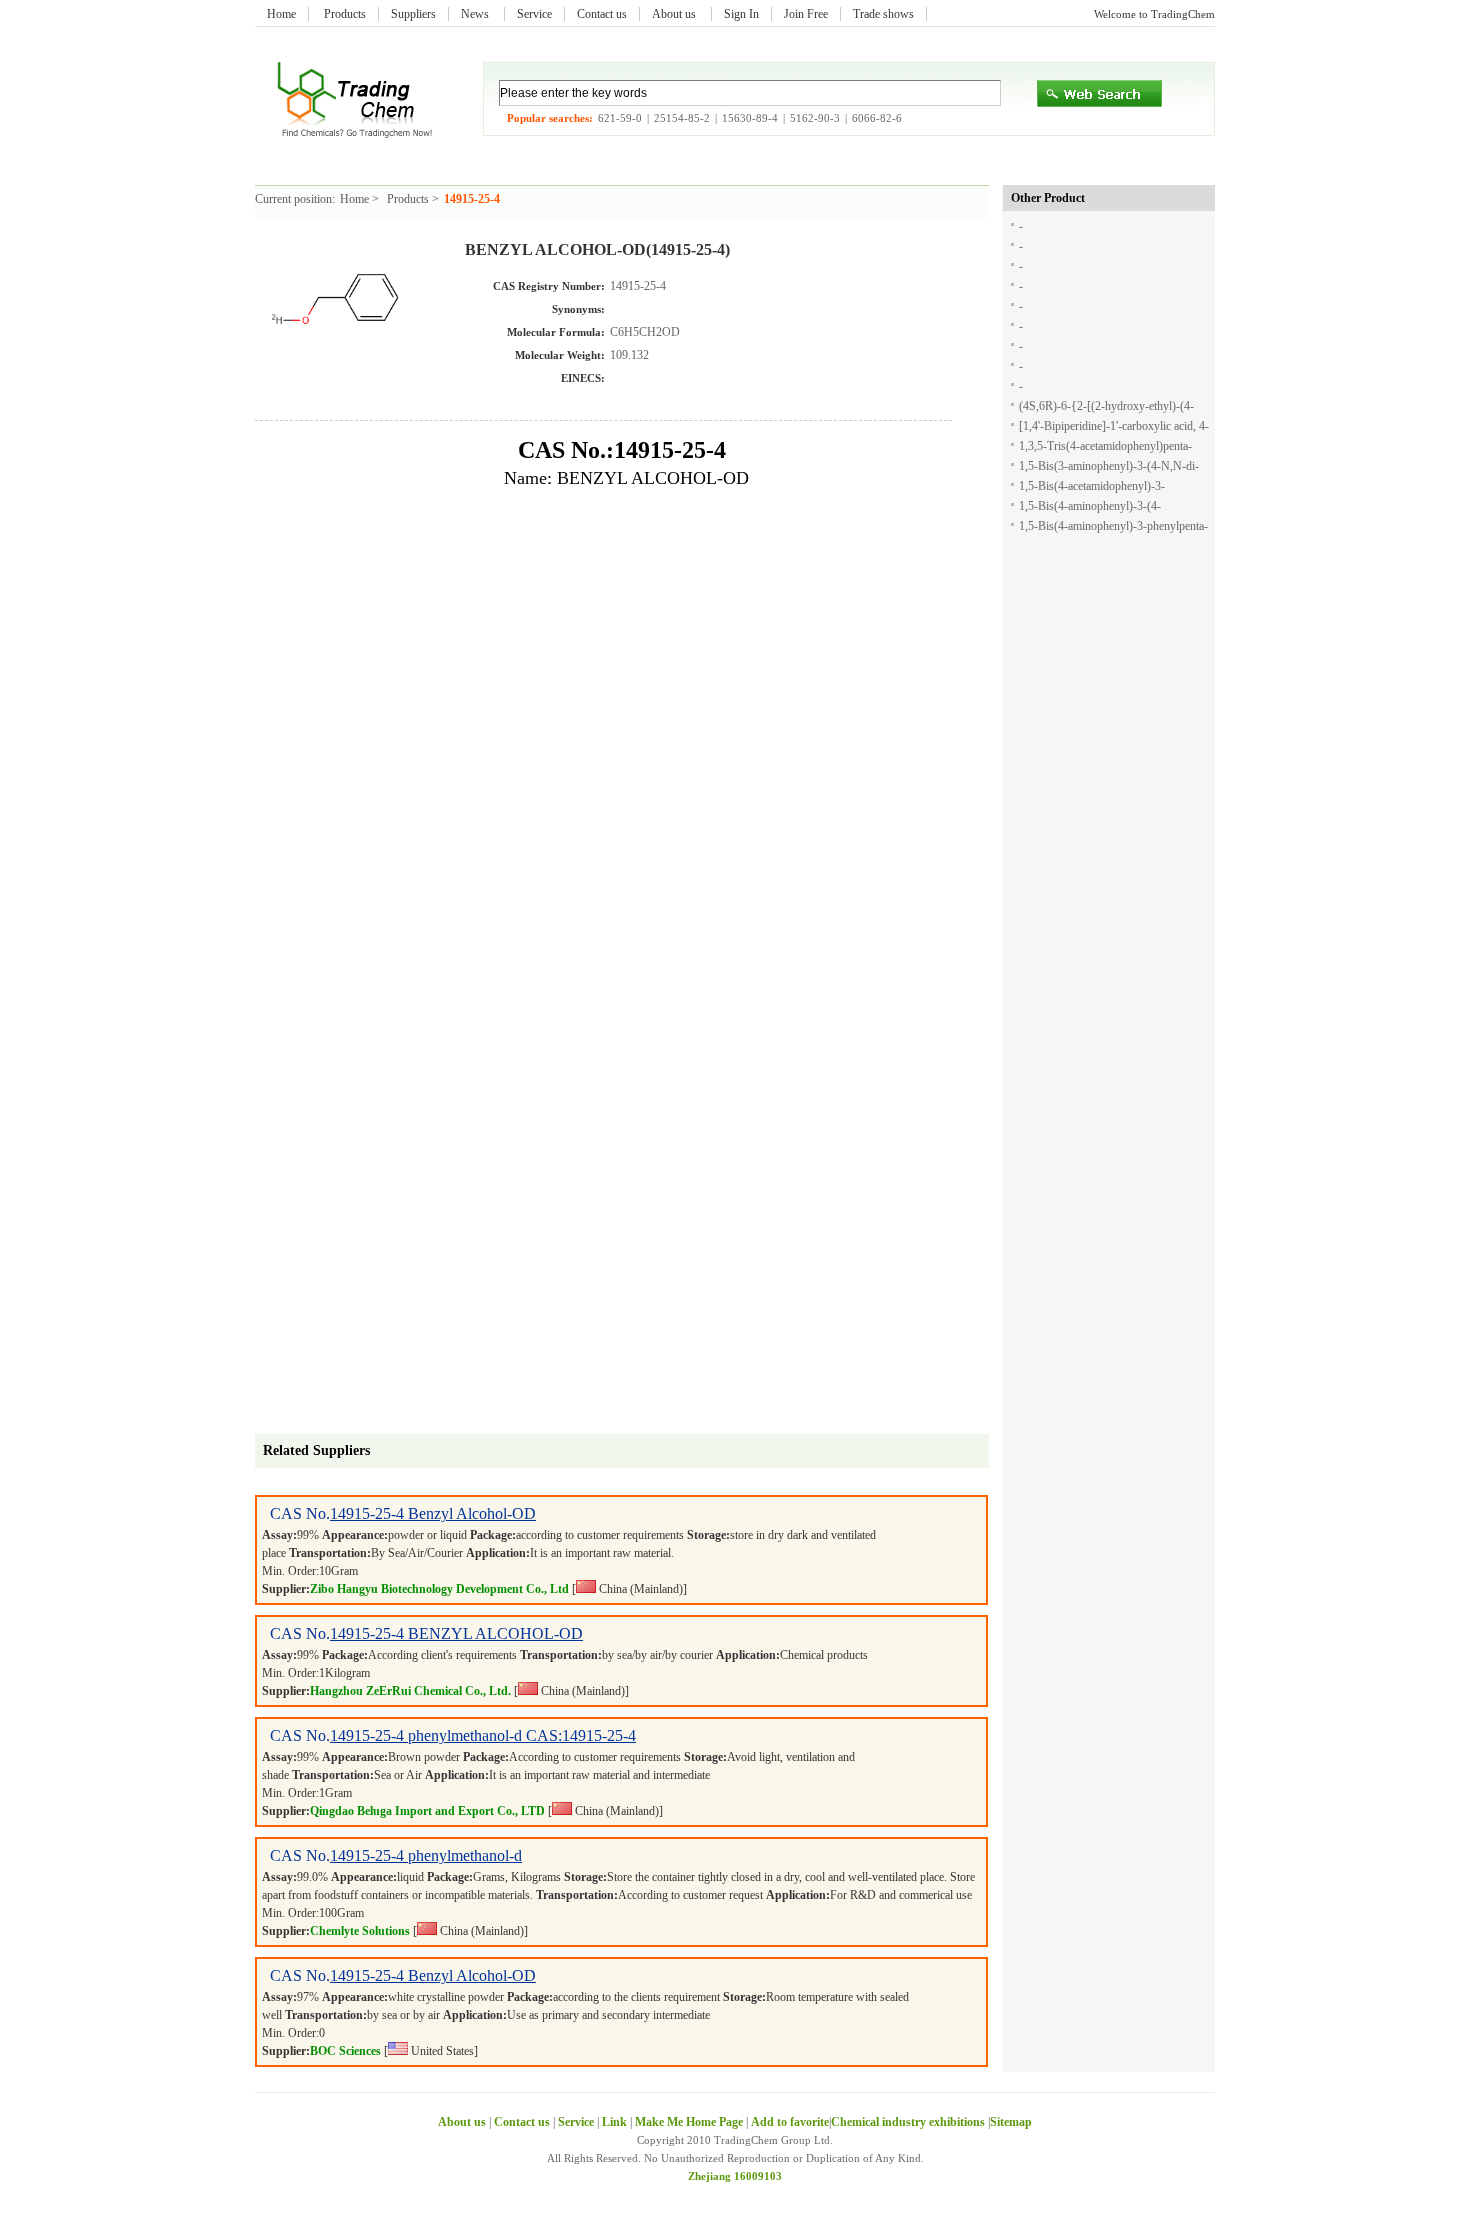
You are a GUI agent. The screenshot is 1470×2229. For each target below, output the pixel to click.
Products (345, 14)
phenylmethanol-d (465, 1855)
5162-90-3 (815, 118)
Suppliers (413, 14)
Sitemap (1011, 2122)
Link (614, 2122)
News (476, 14)
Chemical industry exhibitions (909, 2122)
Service (534, 14)
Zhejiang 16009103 (735, 2176)
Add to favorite (790, 2122)
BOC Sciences (345, 2051)
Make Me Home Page (689, 2122)
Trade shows (883, 14)
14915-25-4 (369, 1513)
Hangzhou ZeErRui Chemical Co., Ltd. (410, 1691)
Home (281, 14)
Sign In (741, 14)
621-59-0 (620, 118)
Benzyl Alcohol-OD (472, 1513)
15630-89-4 (750, 118)
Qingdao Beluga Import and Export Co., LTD (427, 1811)
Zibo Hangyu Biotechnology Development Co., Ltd (439, 1589)
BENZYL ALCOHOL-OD (495, 1633)
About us (675, 14)
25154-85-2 (682, 118)
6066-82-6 (877, 118)
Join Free (806, 14)
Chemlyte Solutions (360, 1931)
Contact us (602, 14)
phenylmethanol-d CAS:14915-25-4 (522, 1735)
